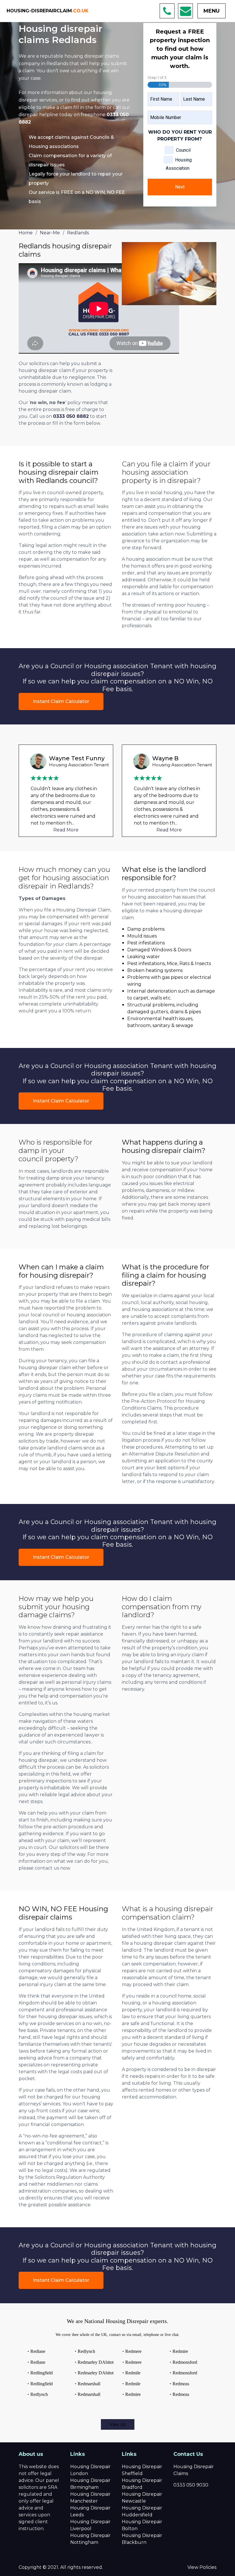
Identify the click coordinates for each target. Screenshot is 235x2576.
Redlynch (39, 2394)
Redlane (38, 2351)
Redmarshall (89, 2384)
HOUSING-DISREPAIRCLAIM (48, 11)
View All (118, 2424)
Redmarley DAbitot (96, 2362)
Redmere (133, 2351)
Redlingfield (42, 2373)
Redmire (133, 2394)
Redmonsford (185, 2362)
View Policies (202, 2567)
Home (26, 233)
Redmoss (181, 2384)
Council (183, 150)
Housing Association (179, 164)
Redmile (133, 2373)
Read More (66, 830)
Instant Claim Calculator (61, 701)
